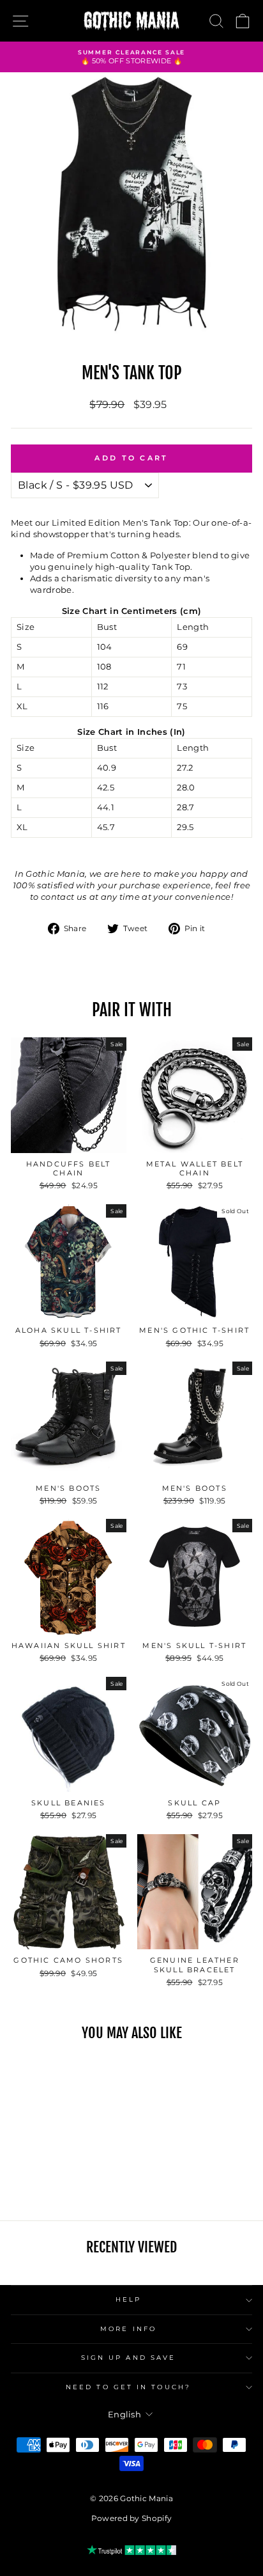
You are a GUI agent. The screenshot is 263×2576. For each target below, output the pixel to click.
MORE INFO (128, 2329)
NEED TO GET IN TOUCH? (128, 2387)
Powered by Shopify (132, 2518)
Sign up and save (128, 2358)
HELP (128, 2299)
